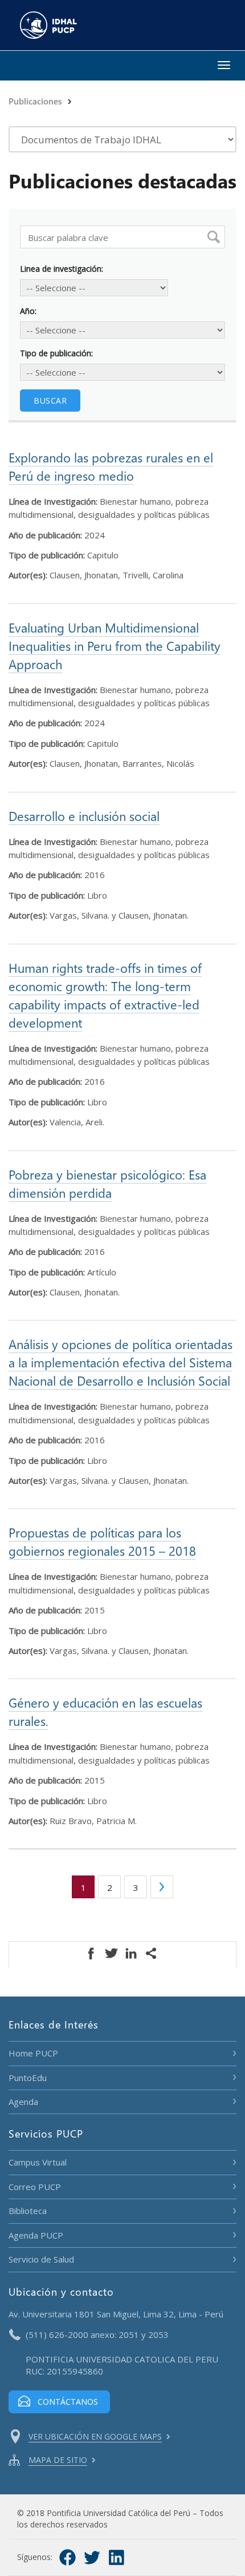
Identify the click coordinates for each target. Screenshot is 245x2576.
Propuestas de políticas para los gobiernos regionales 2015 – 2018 (102, 1541)
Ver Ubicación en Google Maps (95, 2436)
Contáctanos (68, 2402)
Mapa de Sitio (58, 2460)
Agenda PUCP (36, 2235)
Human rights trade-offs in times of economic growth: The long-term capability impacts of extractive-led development (105, 995)
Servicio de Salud (41, 2259)
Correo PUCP (35, 2187)
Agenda (23, 2102)
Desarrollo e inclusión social (84, 816)
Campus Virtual (38, 2162)
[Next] (162, 1887)
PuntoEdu (28, 2078)
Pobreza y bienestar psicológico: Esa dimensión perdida (107, 1184)
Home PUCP (33, 2053)
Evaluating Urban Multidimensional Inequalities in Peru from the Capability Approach (115, 646)
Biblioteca (28, 2211)
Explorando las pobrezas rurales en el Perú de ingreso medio (111, 466)
